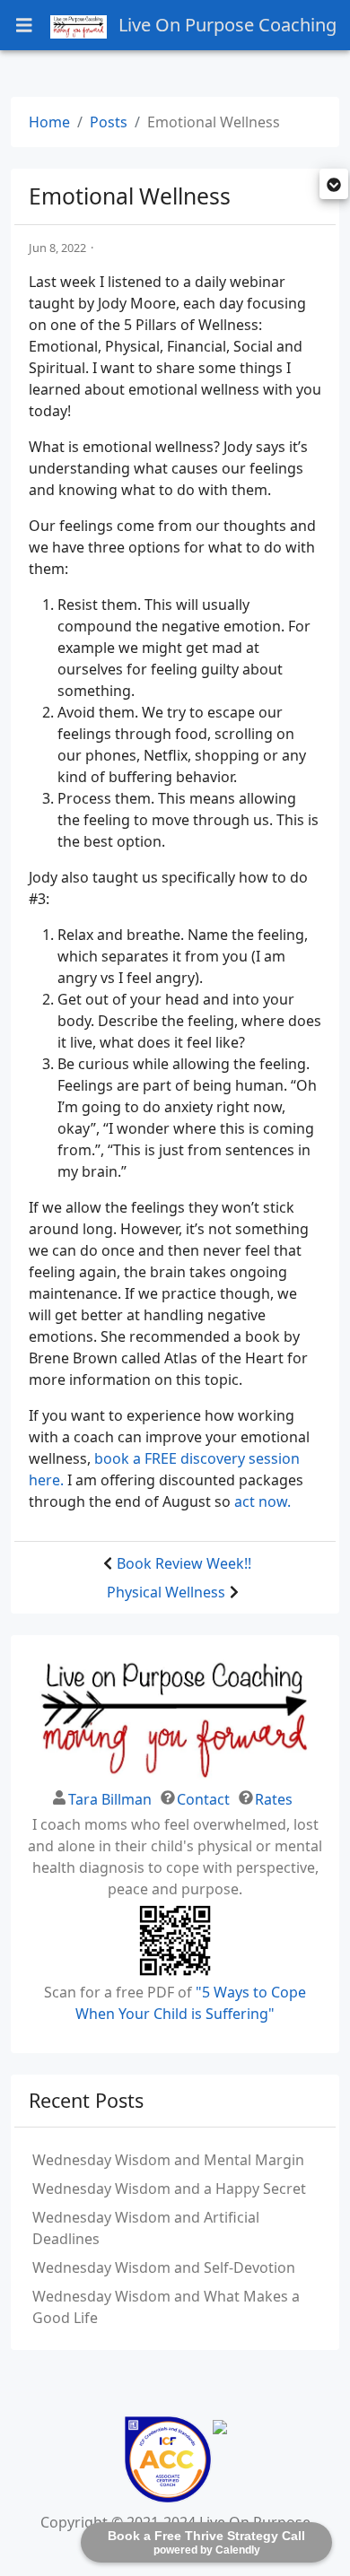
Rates (274, 1799)
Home (49, 122)
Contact (203, 1799)
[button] (334, 186)
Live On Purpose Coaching (225, 25)
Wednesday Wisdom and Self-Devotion (164, 2267)
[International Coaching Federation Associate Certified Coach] (168, 2459)
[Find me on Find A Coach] (220, 2459)
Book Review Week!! (184, 1563)
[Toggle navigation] (24, 26)
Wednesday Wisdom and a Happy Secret (169, 2189)
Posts (109, 122)
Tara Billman (110, 1799)
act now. (262, 1501)
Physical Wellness (166, 1592)
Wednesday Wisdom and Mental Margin (168, 2160)
